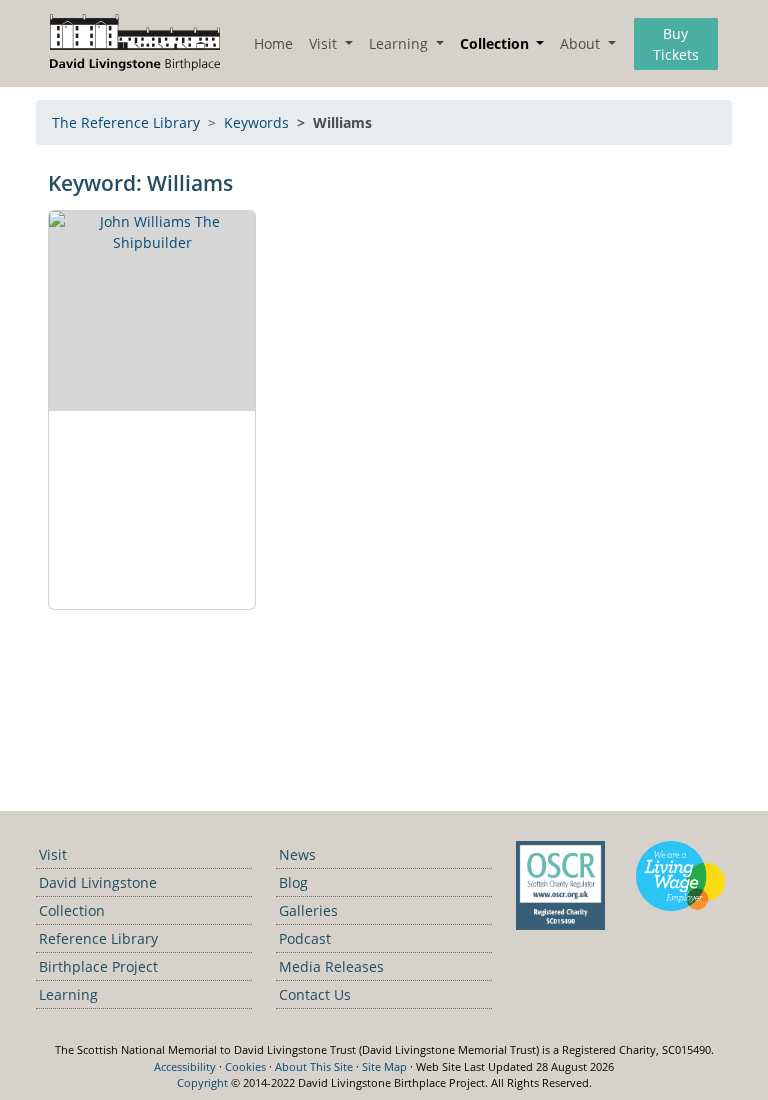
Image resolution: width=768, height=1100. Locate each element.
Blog (293, 882)
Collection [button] (496, 43)
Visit (53, 854)
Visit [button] (325, 43)
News (297, 854)
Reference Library (98, 938)
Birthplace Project (98, 966)
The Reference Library (126, 122)
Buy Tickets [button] (676, 44)
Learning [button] (400, 43)
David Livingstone (98, 882)
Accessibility (185, 1066)
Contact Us (315, 994)
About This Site (314, 1066)
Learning (68, 994)
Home (273, 43)
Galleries (308, 910)
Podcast (305, 938)
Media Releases (331, 966)
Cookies (245, 1066)
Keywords (256, 122)
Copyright (202, 1082)
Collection (72, 910)
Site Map (384, 1066)
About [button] (582, 43)
